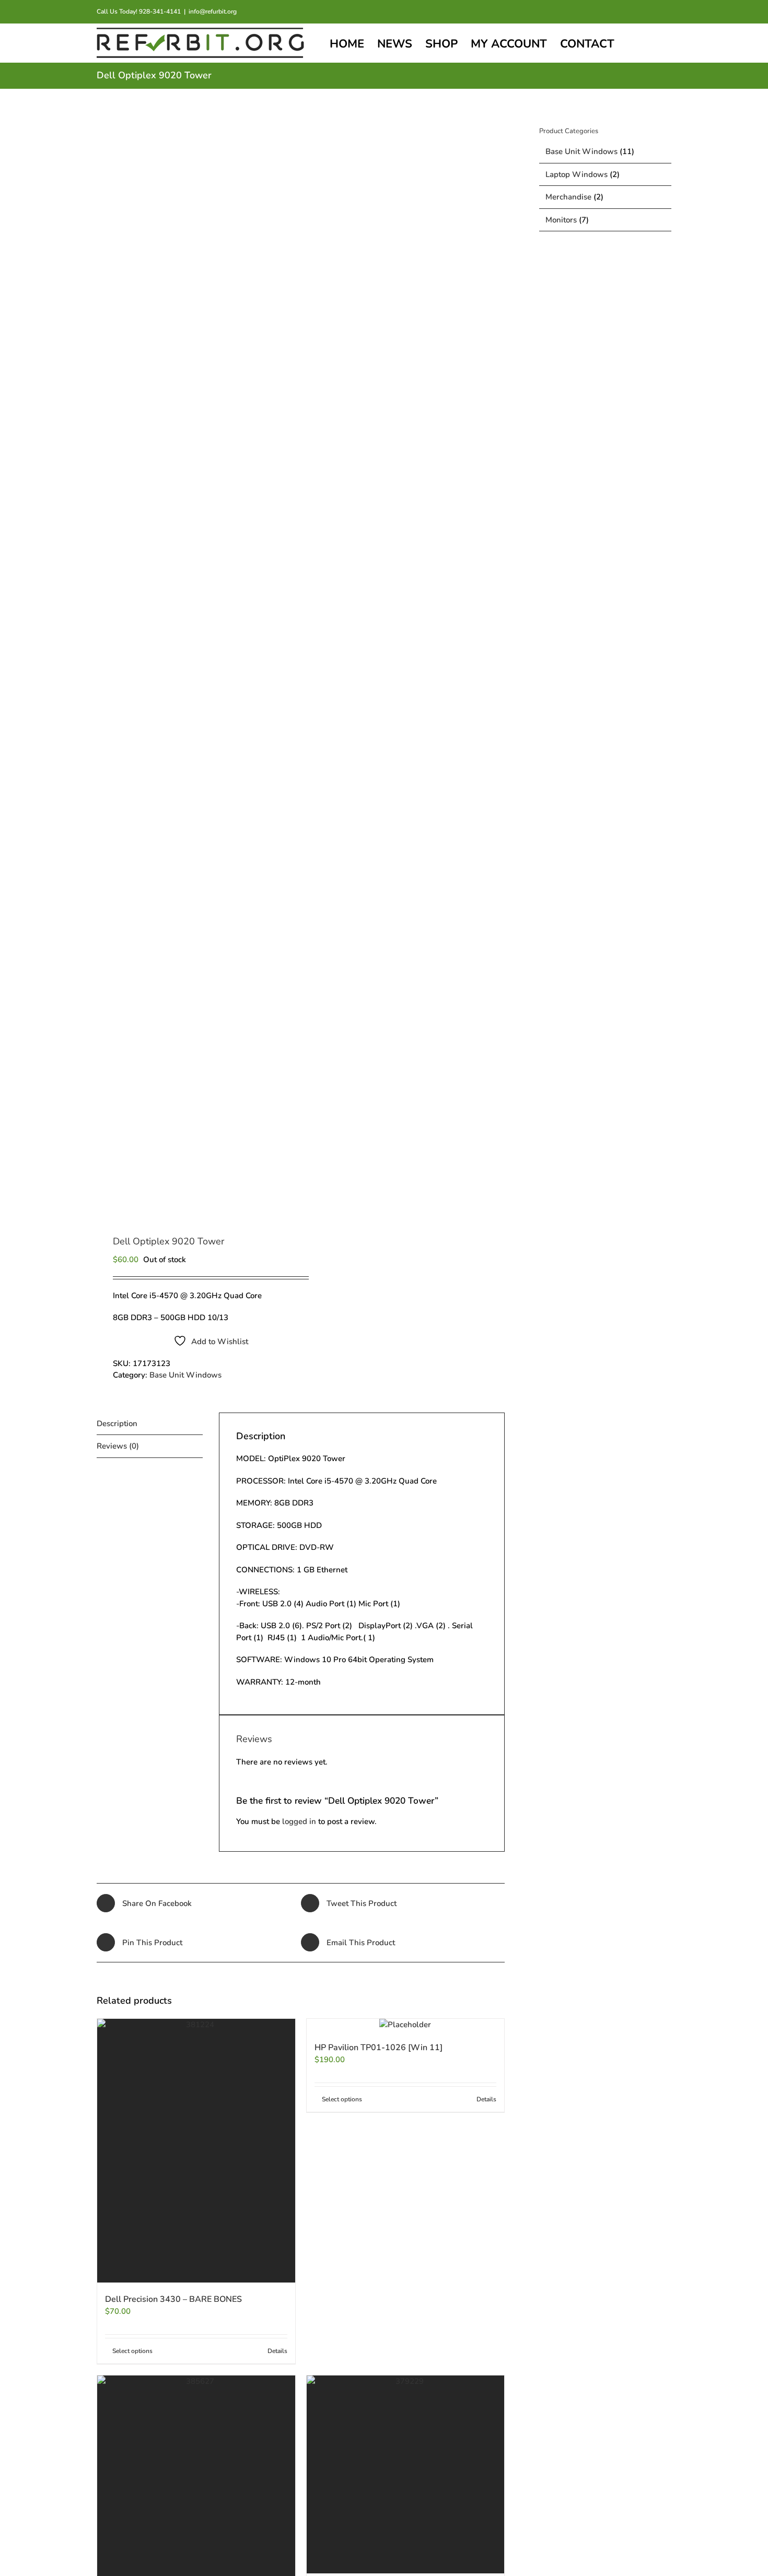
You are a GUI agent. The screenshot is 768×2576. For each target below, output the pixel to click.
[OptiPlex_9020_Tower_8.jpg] (195, 663)
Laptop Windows (577, 174)
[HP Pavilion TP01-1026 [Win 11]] (406, 2025)
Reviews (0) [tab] (118, 1446)
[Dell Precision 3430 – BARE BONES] (196, 2151)
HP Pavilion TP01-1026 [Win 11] (379, 2048)
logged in (299, 1821)
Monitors (561, 220)
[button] (654, 43)
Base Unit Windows (185, 1375)
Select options (132, 2351)
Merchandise (568, 197)
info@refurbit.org (213, 11)
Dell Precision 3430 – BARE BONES (173, 2299)
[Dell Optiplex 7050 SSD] (406, 2474)
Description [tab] (117, 1424)
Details (277, 2351)
